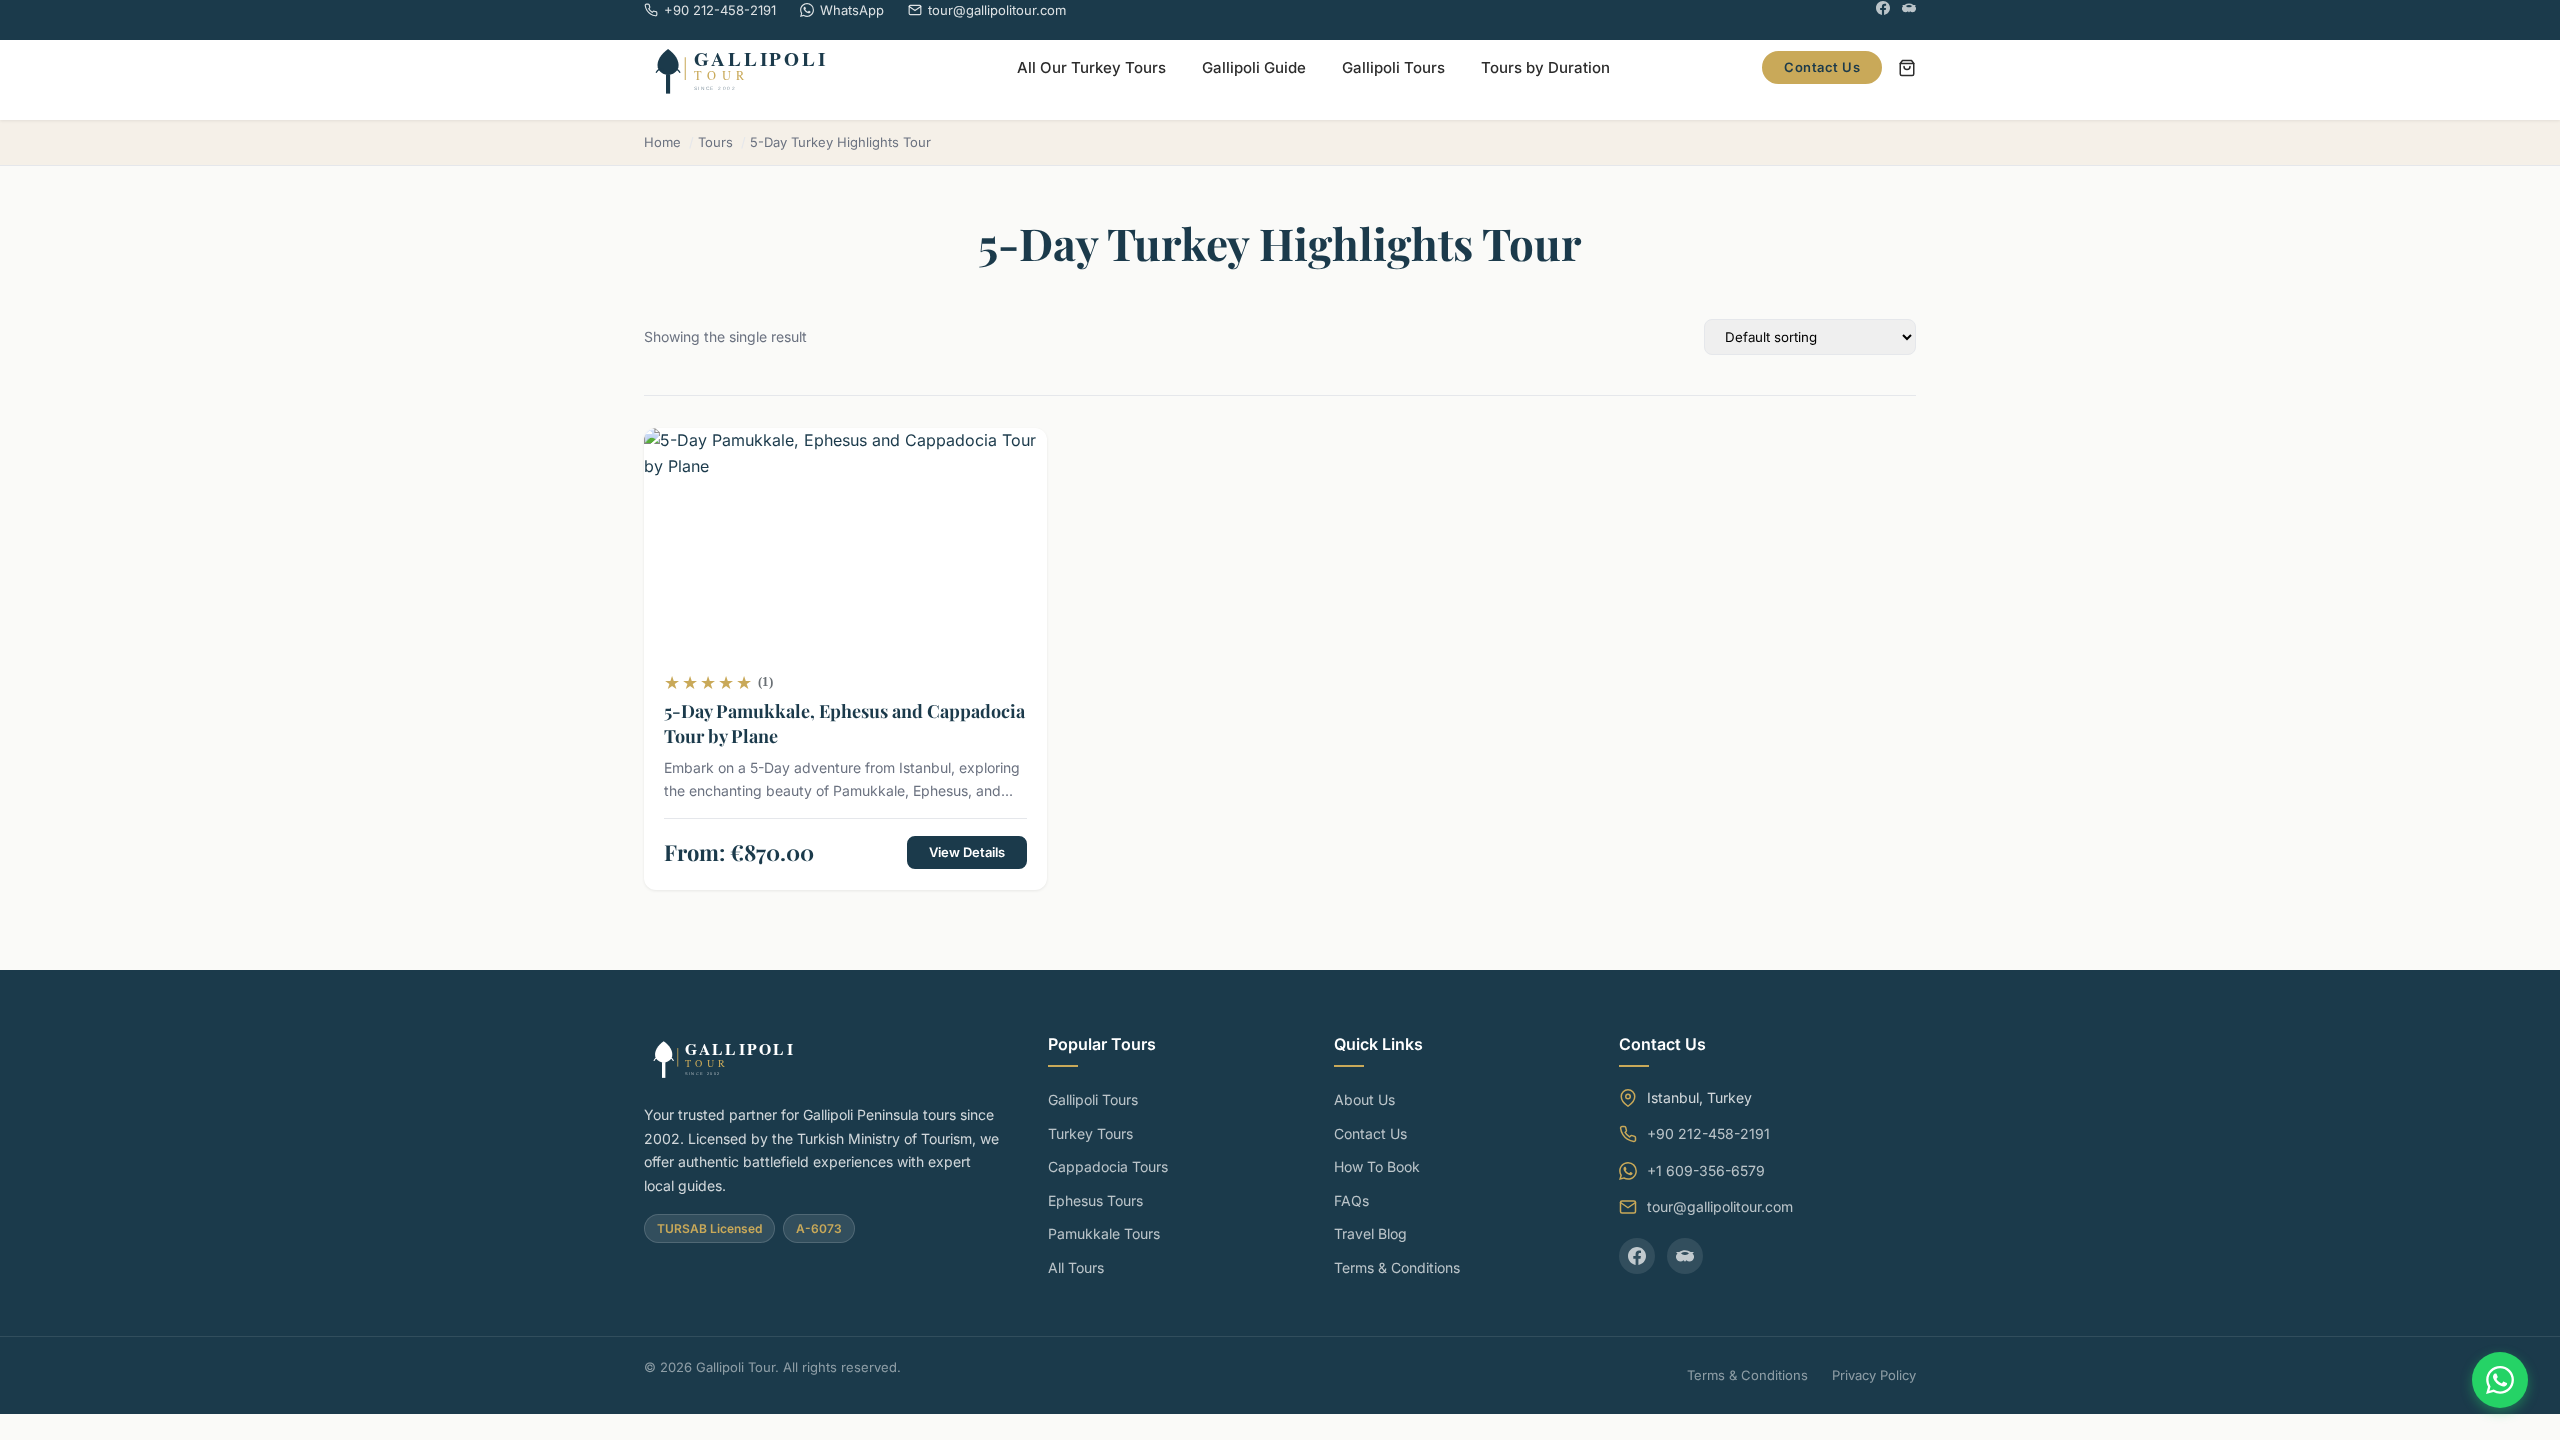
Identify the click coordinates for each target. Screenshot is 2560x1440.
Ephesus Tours (1095, 1200)
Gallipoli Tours (1393, 67)
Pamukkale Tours (1104, 1233)
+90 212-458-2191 (1708, 1133)
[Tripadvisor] (1909, 10)
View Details (967, 852)
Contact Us (1822, 67)
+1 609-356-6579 (1706, 1170)
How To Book (1377, 1166)
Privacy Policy (1874, 1375)
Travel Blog (1370, 1233)
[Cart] (1907, 68)
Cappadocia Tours (1108, 1166)
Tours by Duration (1545, 67)
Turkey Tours (1090, 1133)
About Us (1364, 1099)
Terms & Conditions (1397, 1267)
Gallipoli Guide (1254, 67)
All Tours (1076, 1267)
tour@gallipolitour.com (1720, 1206)
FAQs (1351, 1200)
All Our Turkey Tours (1091, 67)
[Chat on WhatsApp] (2500, 1380)
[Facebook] (1883, 10)
